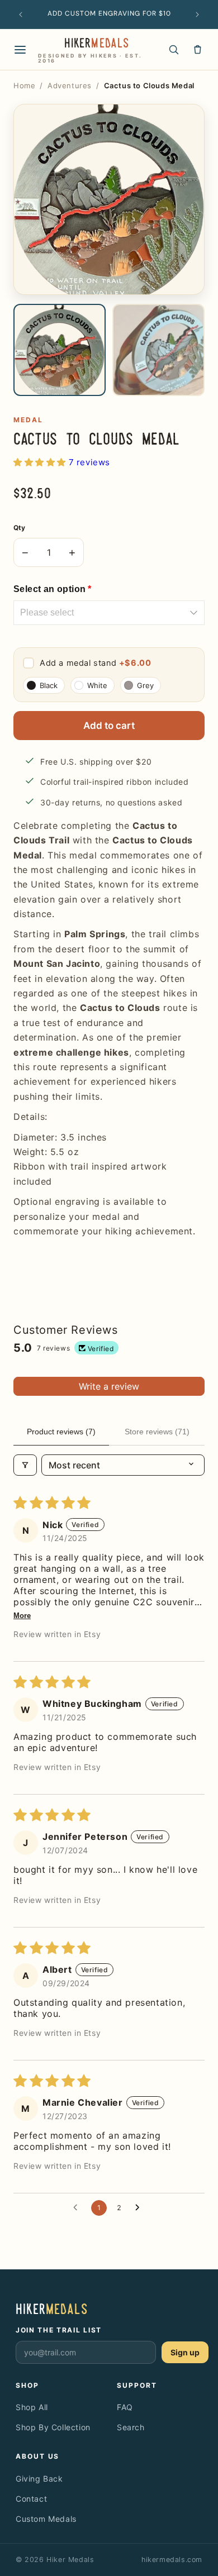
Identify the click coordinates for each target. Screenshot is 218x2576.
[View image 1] (60, 350)
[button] (41, 462)
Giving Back (39, 2479)
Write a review (109, 1386)
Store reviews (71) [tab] (157, 1432)
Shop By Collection (53, 2427)
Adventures (70, 85)
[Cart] (198, 49)
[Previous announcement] (21, 15)
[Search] (174, 49)
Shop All (32, 2407)
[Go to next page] (140, 2208)
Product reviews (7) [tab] (61, 1432)
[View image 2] (158, 350)
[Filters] (25, 1465)
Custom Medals (46, 2519)
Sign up (185, 2352)
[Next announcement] (197, 15)
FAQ (125, 2407)
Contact (31, 2499)
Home (24, 85)
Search (131, 2427)
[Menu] (20, 50)
